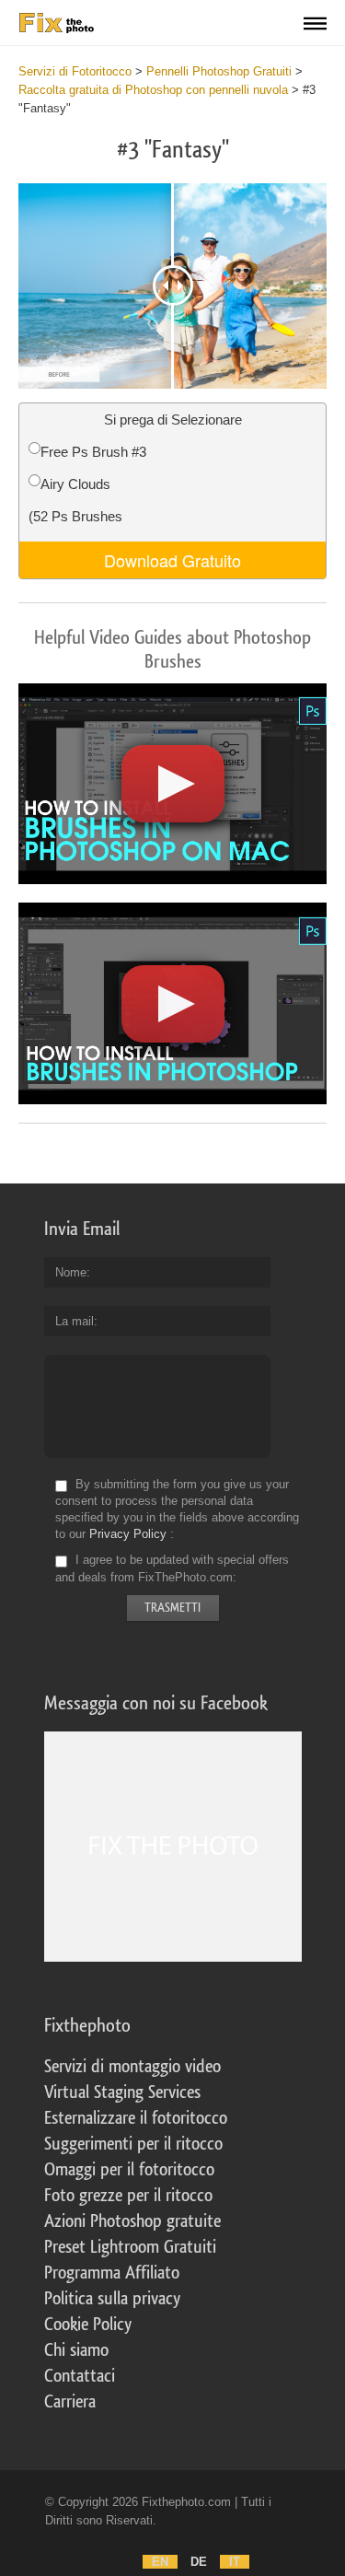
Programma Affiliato (112, 2273)
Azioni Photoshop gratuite (132, 2221)
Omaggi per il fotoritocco (129, 2170)
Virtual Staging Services (122, 2092)
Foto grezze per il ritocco (128, 2196)
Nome (71, 1272)
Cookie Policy (88, 2325)
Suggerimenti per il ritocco (133, 2144)
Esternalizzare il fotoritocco (136, 2118)
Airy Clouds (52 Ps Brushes (75, 500)
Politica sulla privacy (112, 2299)
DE (199, 2562)
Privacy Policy (128, 1534)
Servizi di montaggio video (132, 2067)
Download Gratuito (172, 560)
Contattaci (80, 2376)
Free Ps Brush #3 (93, 452)
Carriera (70, 2402)
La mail (75, 1321)
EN (160, 2562)
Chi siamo (76, 2350)
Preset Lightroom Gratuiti (130, 2247)
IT (235, 2562)
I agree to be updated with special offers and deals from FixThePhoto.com (172, 1569)
